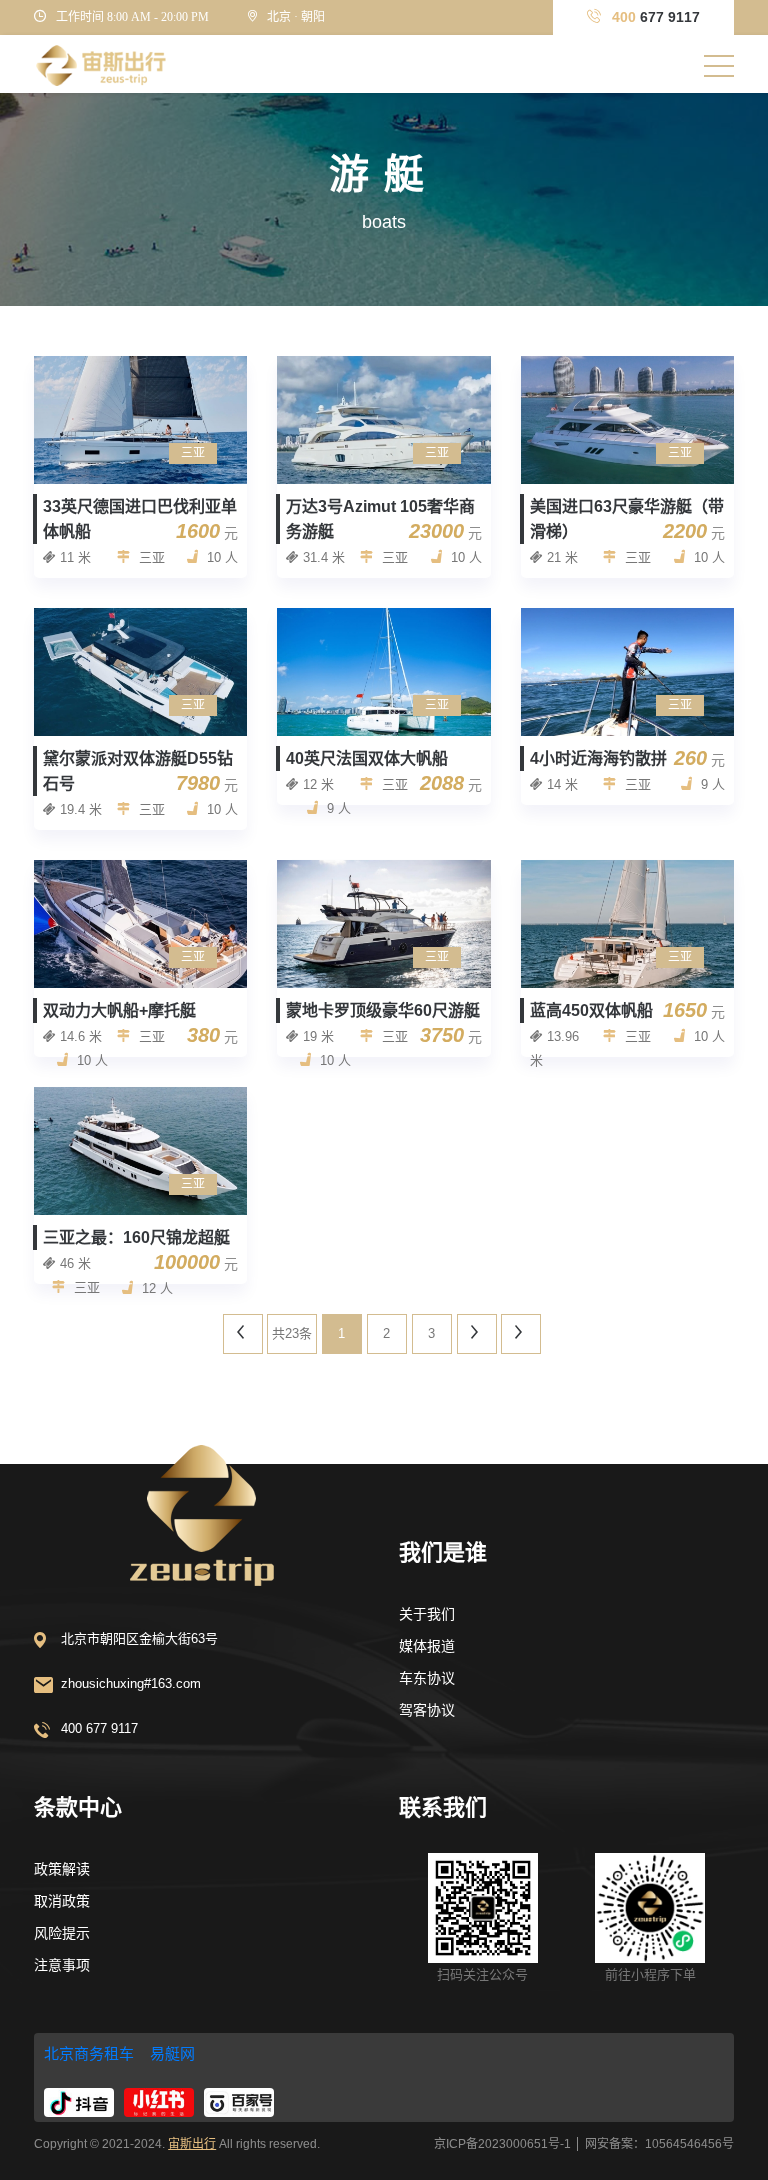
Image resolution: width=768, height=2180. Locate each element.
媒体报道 (427, 1646)
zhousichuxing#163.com (131, 1683)
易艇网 (172, 2053)
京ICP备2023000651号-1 (502, 2144)
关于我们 (427, 1614)
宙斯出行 (192, 2144)
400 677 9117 (99, 1728)
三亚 (193, 453)
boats (384, 222)
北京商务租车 (89, 2053)
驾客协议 (427, 1710)
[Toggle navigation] (719, 65)
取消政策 (62, 1901)
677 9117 (656, 17)
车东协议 (427, 1678)
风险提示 (62, 1933)
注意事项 (62, 1965)
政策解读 (62, 1869)
